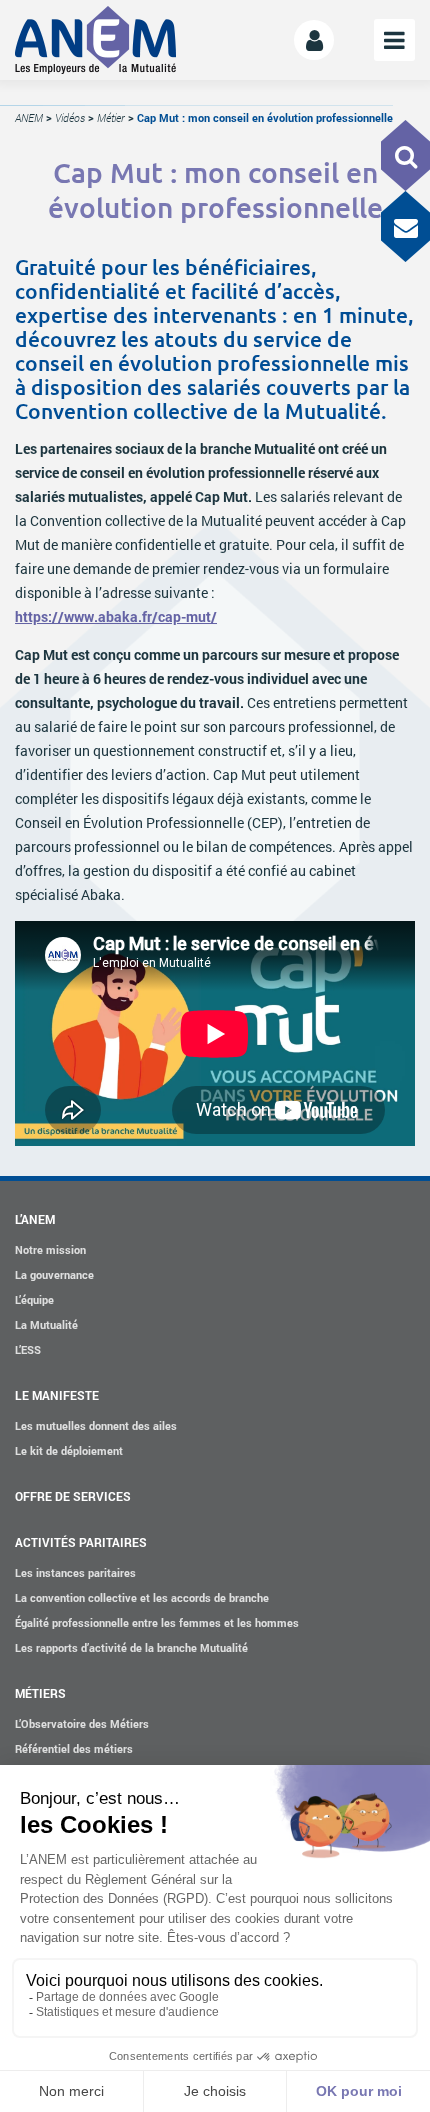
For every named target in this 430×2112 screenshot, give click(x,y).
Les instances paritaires (75, 1572)
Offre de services (73, 1496)
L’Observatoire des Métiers (82, 1723)
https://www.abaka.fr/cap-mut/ (116, 616)
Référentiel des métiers (74, 1748)
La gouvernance (54, 1274)
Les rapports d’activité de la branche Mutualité (131, 1647)
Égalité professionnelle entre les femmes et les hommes (157, 1622)
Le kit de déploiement (69, 1450)
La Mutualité (46, 1324)
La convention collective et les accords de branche (142, 1597)
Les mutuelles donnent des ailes (96, 1425)
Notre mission (50, 1249)
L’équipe (34, 1299)
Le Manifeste (57, 1395)
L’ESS (28, 1349)
